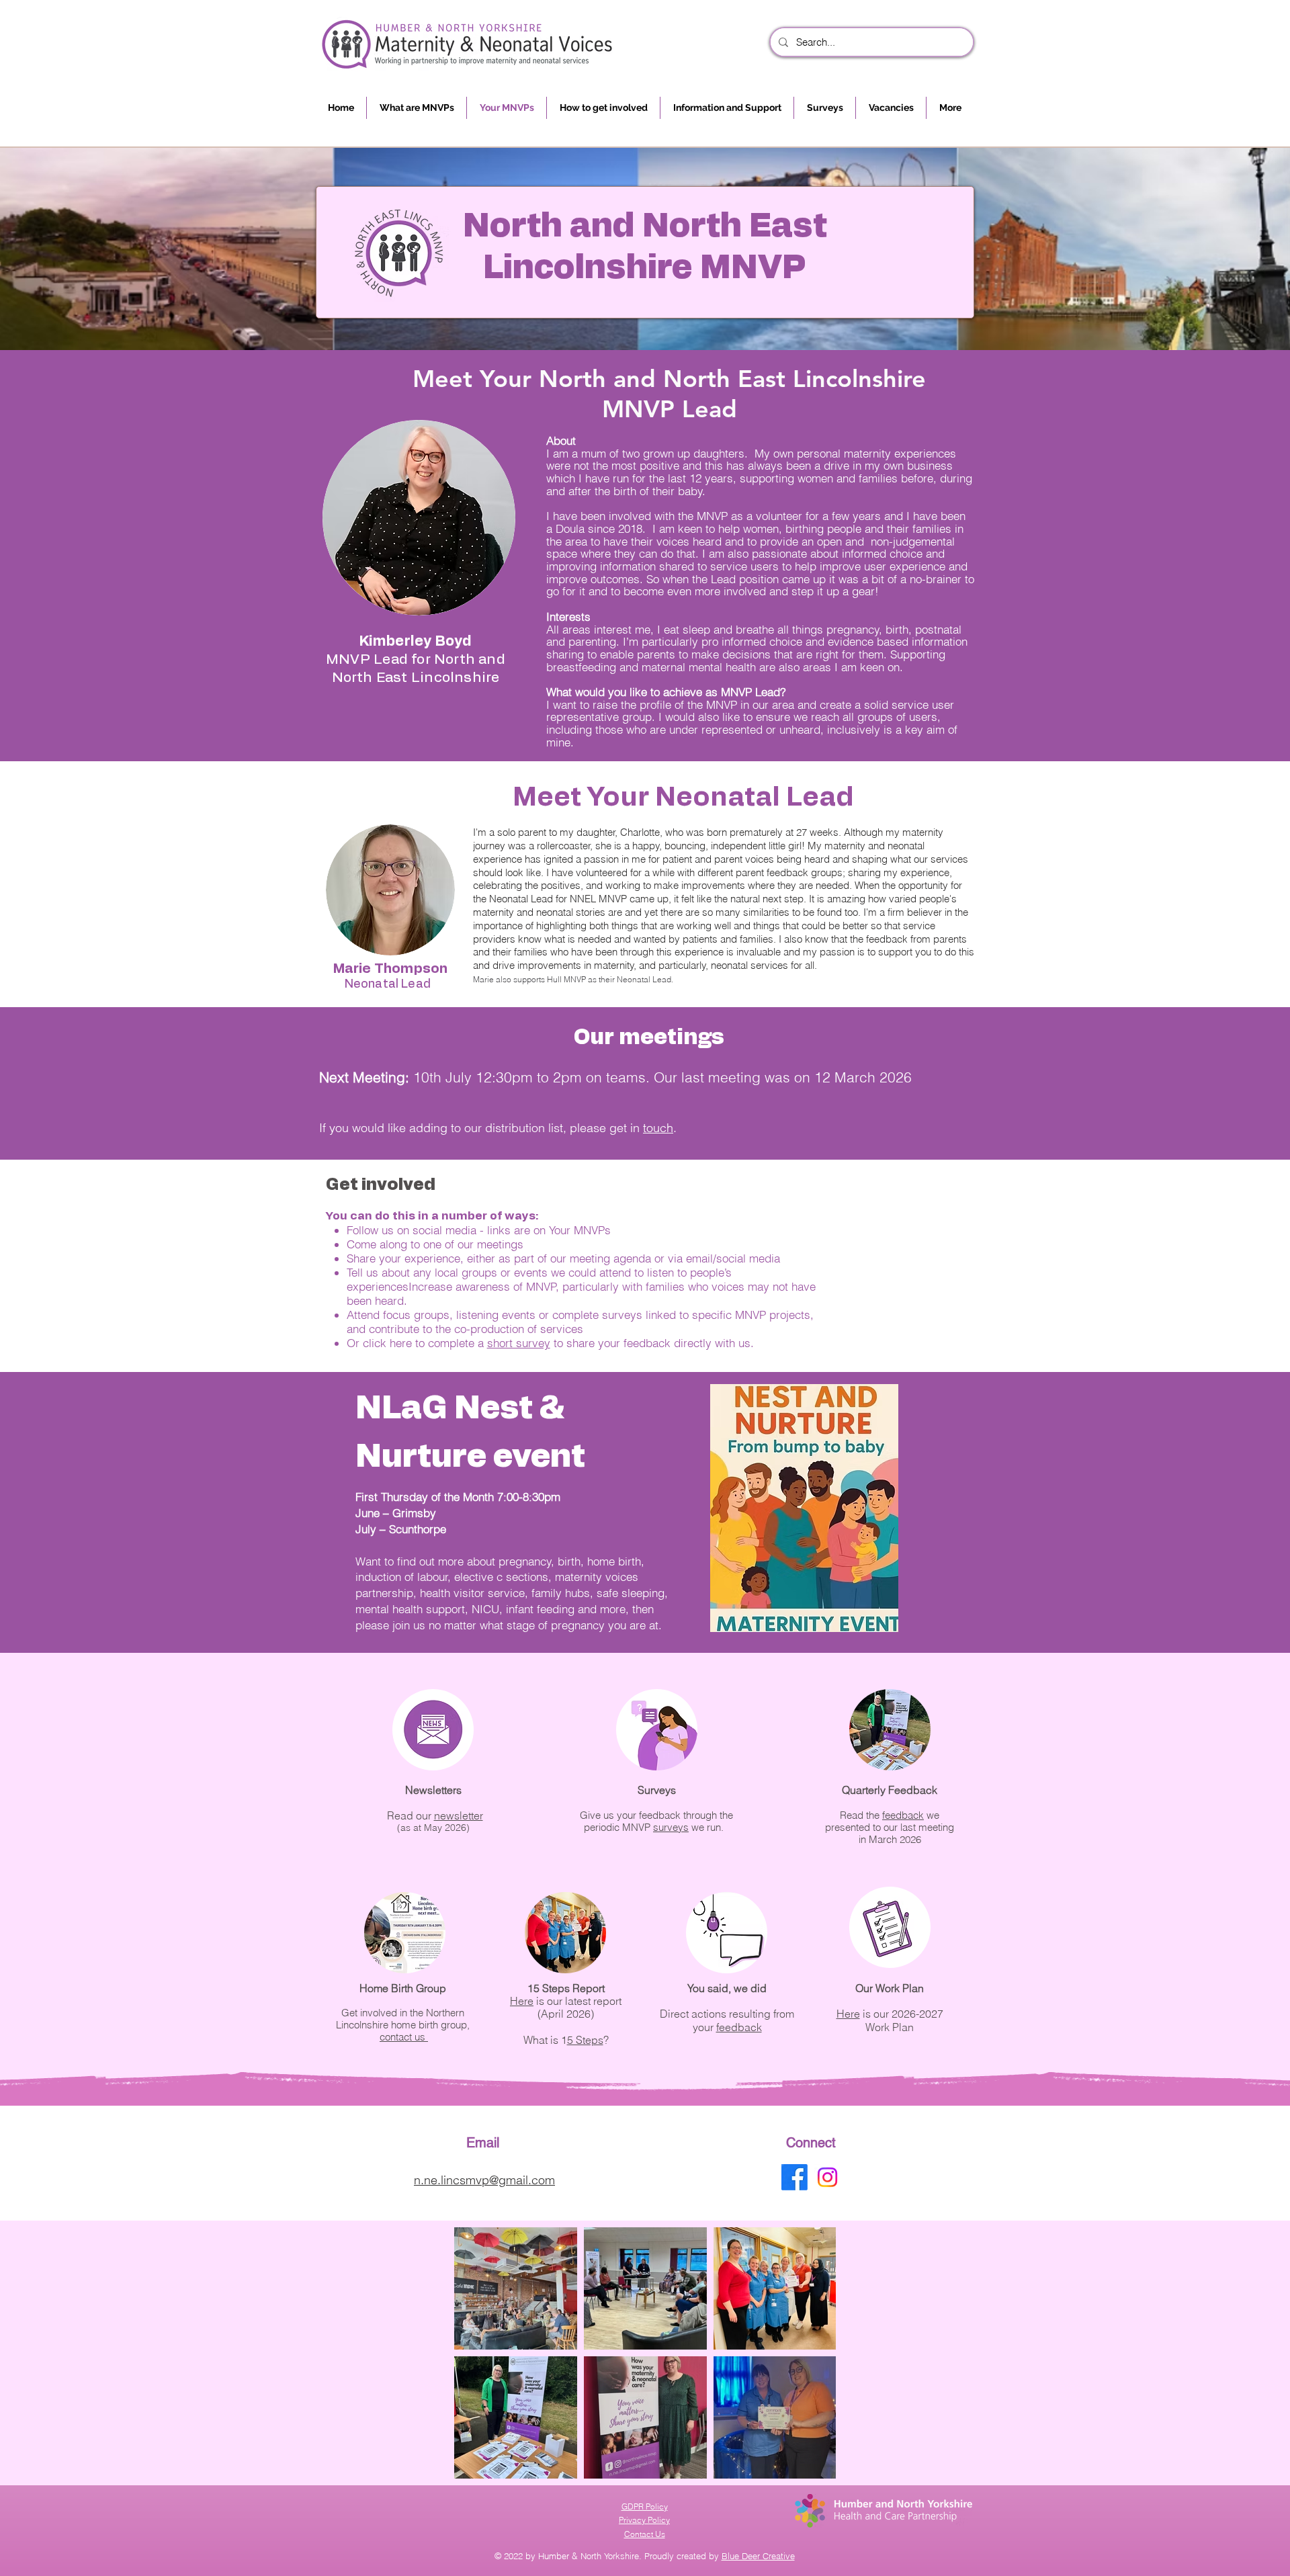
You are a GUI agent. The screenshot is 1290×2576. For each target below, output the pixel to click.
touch (658, 1128)
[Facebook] (794, 2177)
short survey (519, 1343)
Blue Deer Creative (758, 2556)
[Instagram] (827, 2177)
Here (522, 2001)
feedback (739, 2027)
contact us (404, 2037)
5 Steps (585, 2040)
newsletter (459, 1815)
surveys (671, 1827)
